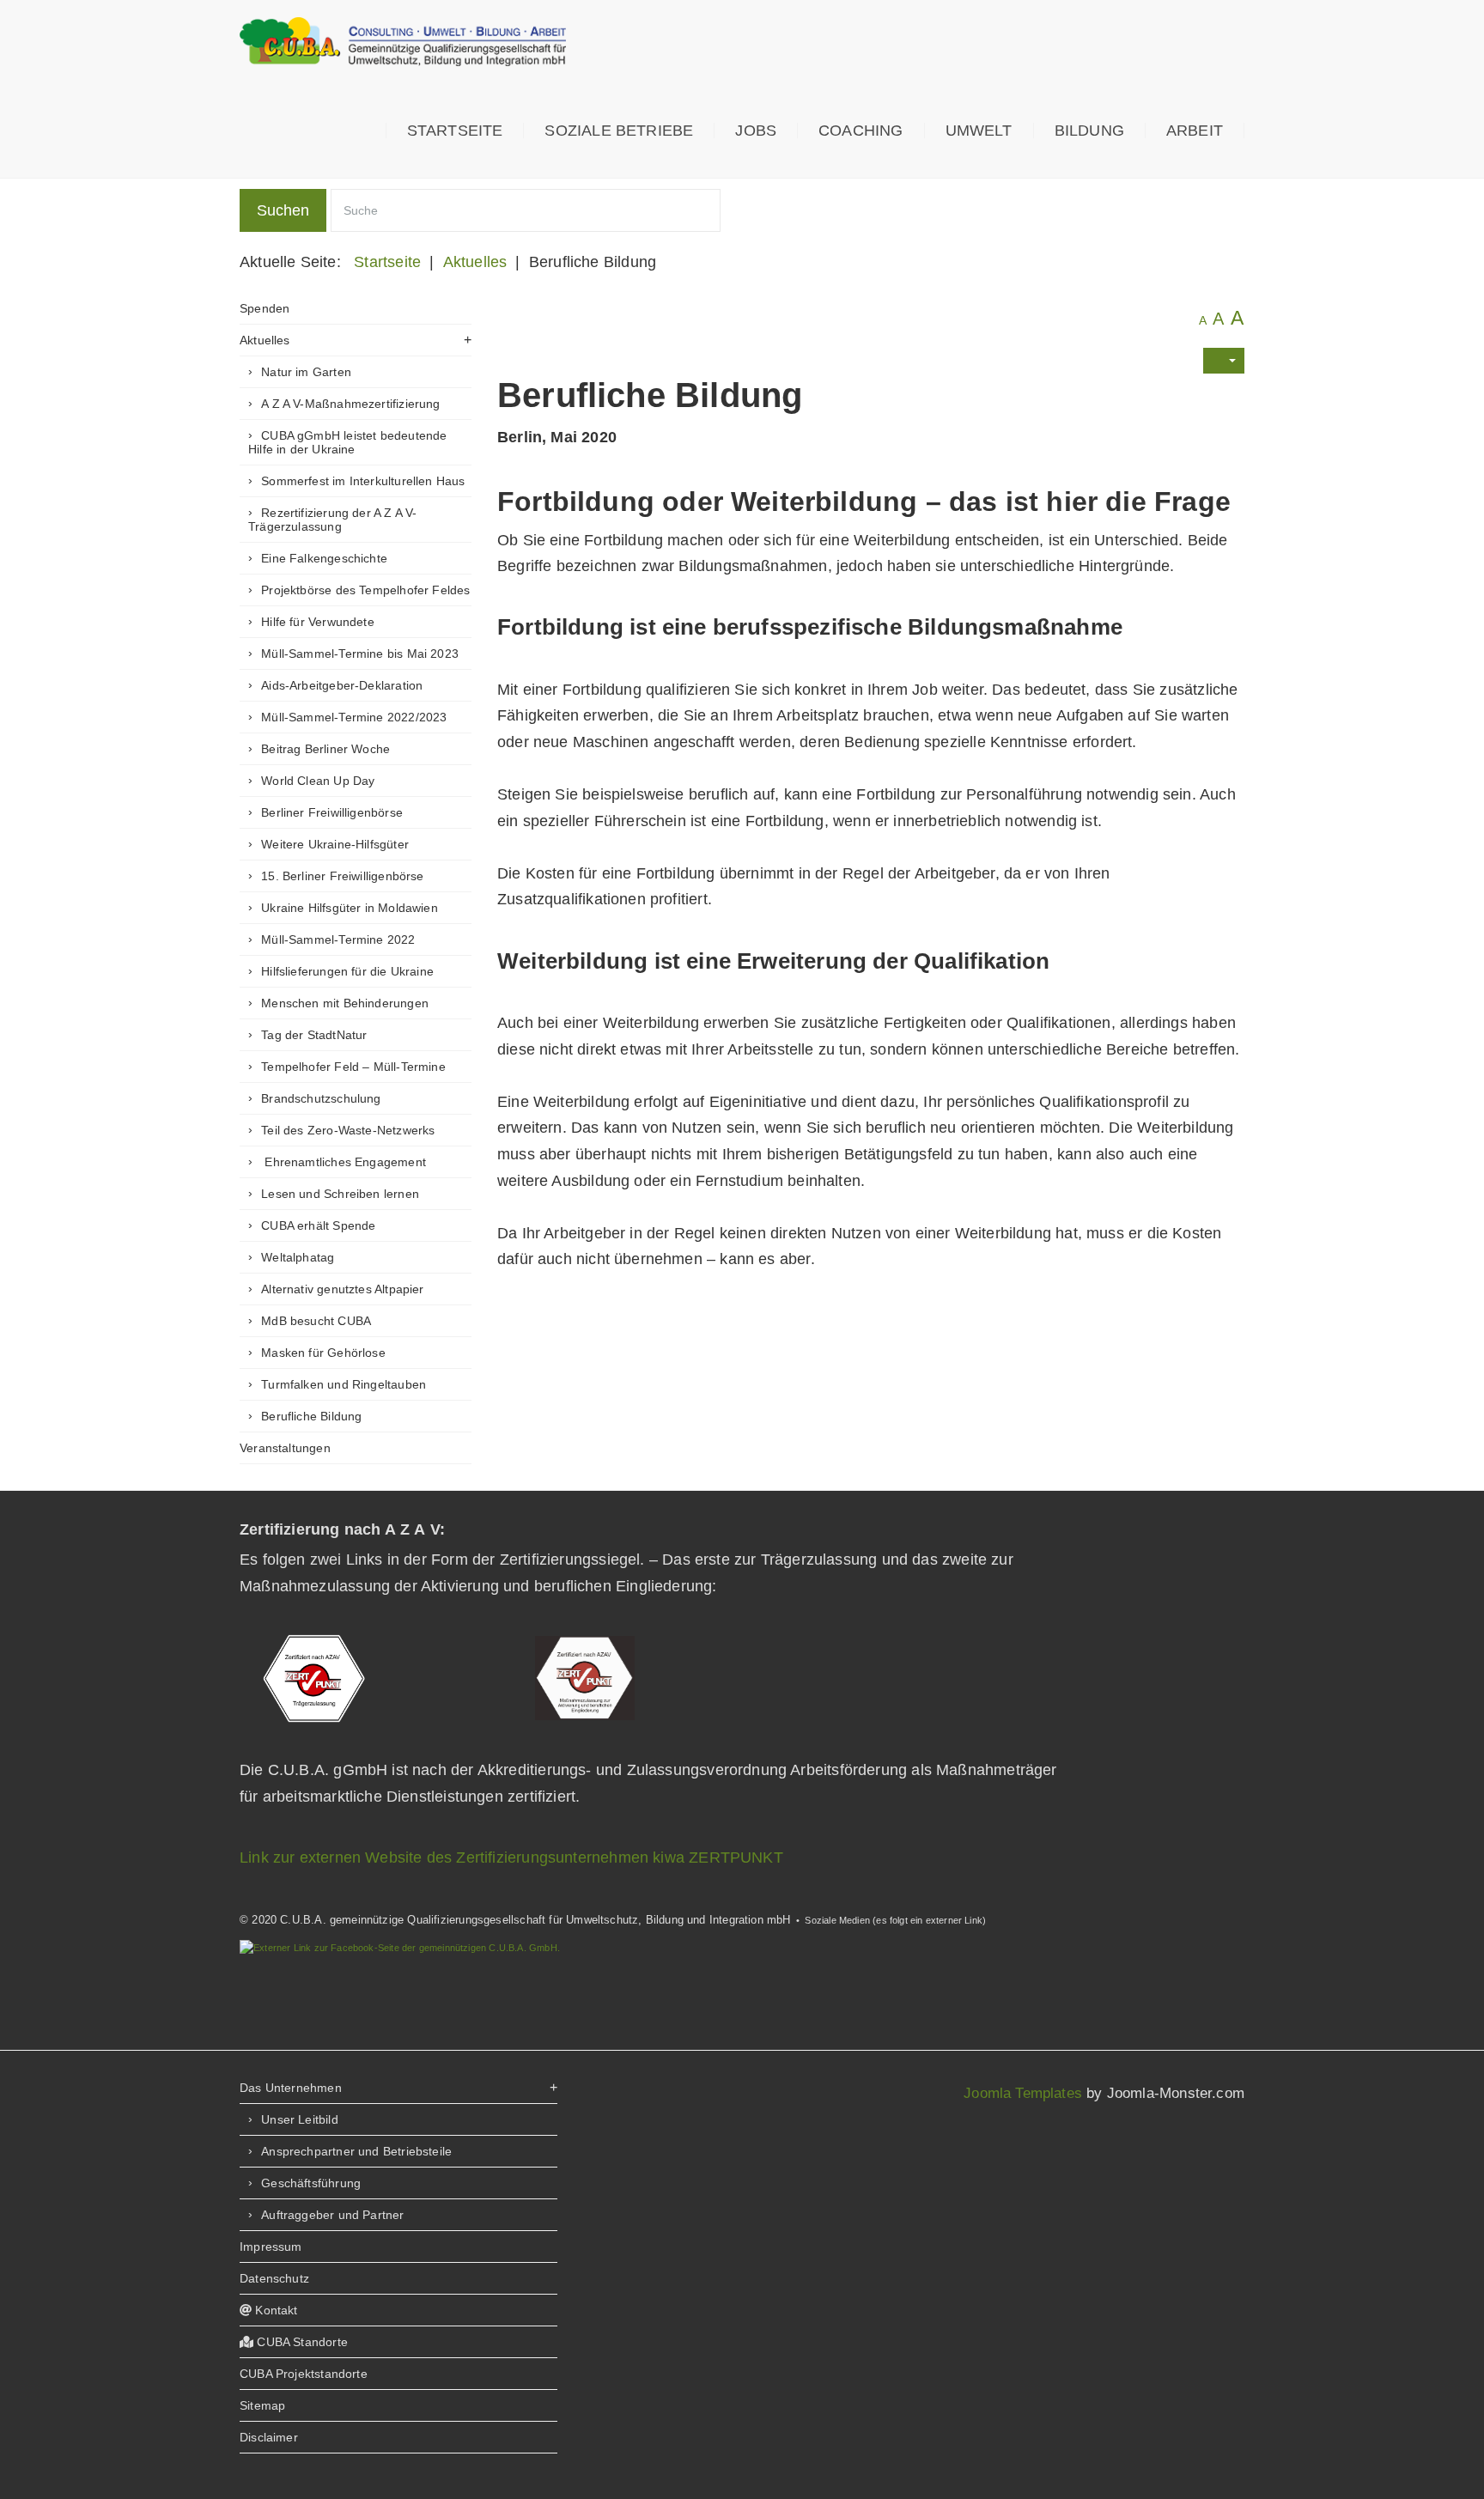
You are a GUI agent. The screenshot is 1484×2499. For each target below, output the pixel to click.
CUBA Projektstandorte (304, 2374)
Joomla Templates (1023, 2093)
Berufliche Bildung (311, 1416)
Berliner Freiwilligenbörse (332, 812)
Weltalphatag (298, 1257)
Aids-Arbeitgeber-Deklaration (342, 685)
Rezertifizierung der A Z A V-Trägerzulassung (332, 520)
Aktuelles (265, 340)
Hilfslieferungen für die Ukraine (347, 971)
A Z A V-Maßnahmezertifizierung (350, 404)
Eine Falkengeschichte (324, 558)
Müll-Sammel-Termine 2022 (338, 939)
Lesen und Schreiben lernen (340, 1194)
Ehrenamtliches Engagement (344, 1162)
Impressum (271, 2247)
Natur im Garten (306, 372)
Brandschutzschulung (321, 1098)
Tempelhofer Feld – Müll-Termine (353, 1067)
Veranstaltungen (285, 1448)
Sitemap (262, 2405)
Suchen (283, 210)
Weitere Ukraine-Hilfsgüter (335, 844)
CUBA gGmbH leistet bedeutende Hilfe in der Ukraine (347, 442)
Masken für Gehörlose (323, 1353)
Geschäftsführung (311, 2183)
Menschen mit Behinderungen (345, 1003)
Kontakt (274, 2310)
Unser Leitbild (300, 2119)
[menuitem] (455, 131)
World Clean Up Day (318, 781)
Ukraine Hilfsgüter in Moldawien (350, 908)
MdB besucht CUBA (316, 1321)
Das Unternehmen (291, 2088)
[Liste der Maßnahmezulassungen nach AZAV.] (585, 1677)
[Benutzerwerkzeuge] (1224, 361)
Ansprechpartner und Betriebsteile (356, 2151)
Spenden (265, 308)
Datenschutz (274, 2278)
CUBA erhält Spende (318, 1225)
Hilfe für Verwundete (318, 622)
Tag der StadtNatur (314, 1035)
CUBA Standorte (301, 2342)
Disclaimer (269, 2437)
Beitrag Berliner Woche (325, 749)
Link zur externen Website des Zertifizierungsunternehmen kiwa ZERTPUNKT (511, 1858)
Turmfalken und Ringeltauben (344, 1384)
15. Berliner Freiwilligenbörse (342, 876)
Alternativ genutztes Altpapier (342, 1289)
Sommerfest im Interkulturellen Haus (363, 481)
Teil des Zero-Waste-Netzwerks (348, 1130)
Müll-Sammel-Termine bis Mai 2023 (360, 654)
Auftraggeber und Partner (332, 2215)
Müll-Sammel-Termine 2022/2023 (354, 717)
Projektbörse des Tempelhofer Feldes (365, 590)
